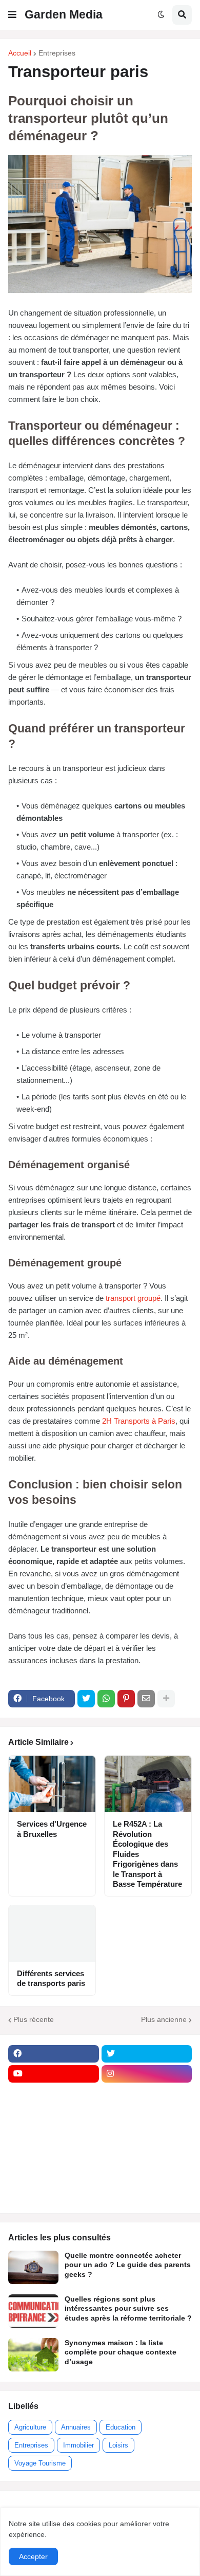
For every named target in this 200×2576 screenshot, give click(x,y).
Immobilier (78, 2445)
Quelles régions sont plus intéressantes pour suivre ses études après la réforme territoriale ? (128, 2308)
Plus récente (34, 2019)
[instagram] (147, 2074)
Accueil (20, 53)
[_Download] (54, 2134)
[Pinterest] (126, 1699)
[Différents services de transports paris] (52, 1934)
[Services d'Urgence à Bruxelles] (52, 1784)
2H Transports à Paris (139, 1421)
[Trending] (147, 2154)
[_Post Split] (147, 2114)
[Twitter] (86, 1699)
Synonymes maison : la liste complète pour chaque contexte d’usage (121, 2352)
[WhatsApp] (106, 1699)
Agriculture (30, 2427)
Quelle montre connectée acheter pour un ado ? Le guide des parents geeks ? (128, 2265)
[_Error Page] (147, 2134)
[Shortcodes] (54, 2194)
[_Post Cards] (54, 2114)
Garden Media (64, 14)
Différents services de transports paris (51, 1979)
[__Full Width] (54, 2094)
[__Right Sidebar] (147, 2094)
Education (121, 2427)
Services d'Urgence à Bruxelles (52, 1829)
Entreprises (57, 53)
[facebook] (54, 2054)
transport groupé (133, 1298)
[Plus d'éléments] (166, 1699)
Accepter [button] (33, 2556)
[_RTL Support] (54, 2154)
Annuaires (76, 2427)
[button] (12, 15)
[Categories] (54, 2174)
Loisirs (118, 2445)
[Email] (146, 1699)
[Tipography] (147, 2174)
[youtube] (54, 2074)
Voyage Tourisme (40, 2463)
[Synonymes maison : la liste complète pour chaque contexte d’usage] (33, 2355)
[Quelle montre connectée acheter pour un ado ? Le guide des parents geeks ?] (33, 2267)
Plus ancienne (164, 2019)
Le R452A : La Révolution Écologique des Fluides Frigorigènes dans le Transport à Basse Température (147, 1854)
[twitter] (147, 2054)
